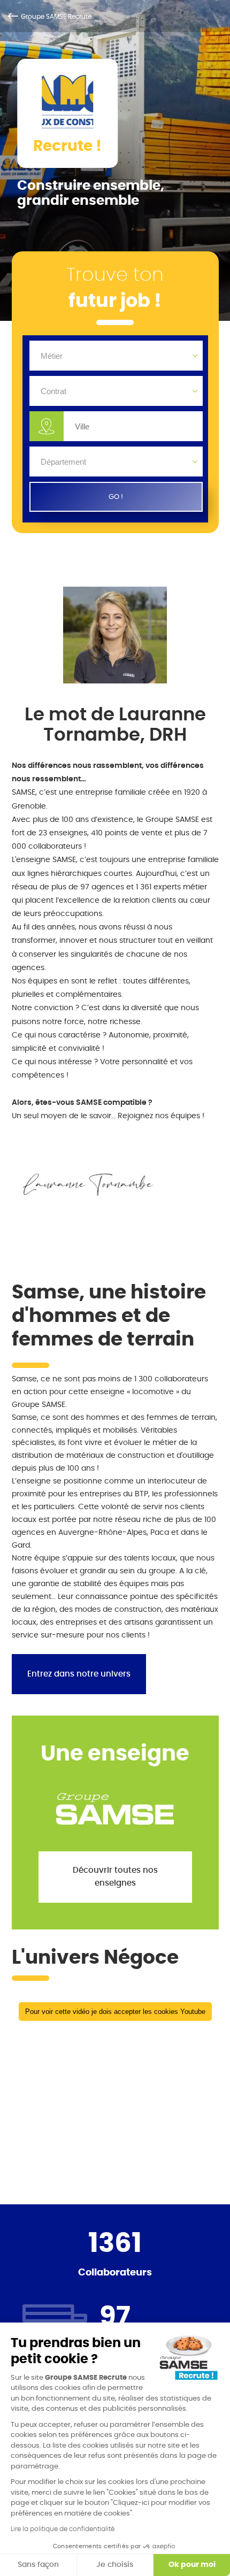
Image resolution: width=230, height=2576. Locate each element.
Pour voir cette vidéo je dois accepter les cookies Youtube (115, 2012)
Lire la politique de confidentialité (63, 2529)
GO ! (116, 497)
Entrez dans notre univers (79, 1674)
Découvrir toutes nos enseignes (115, 1877)
